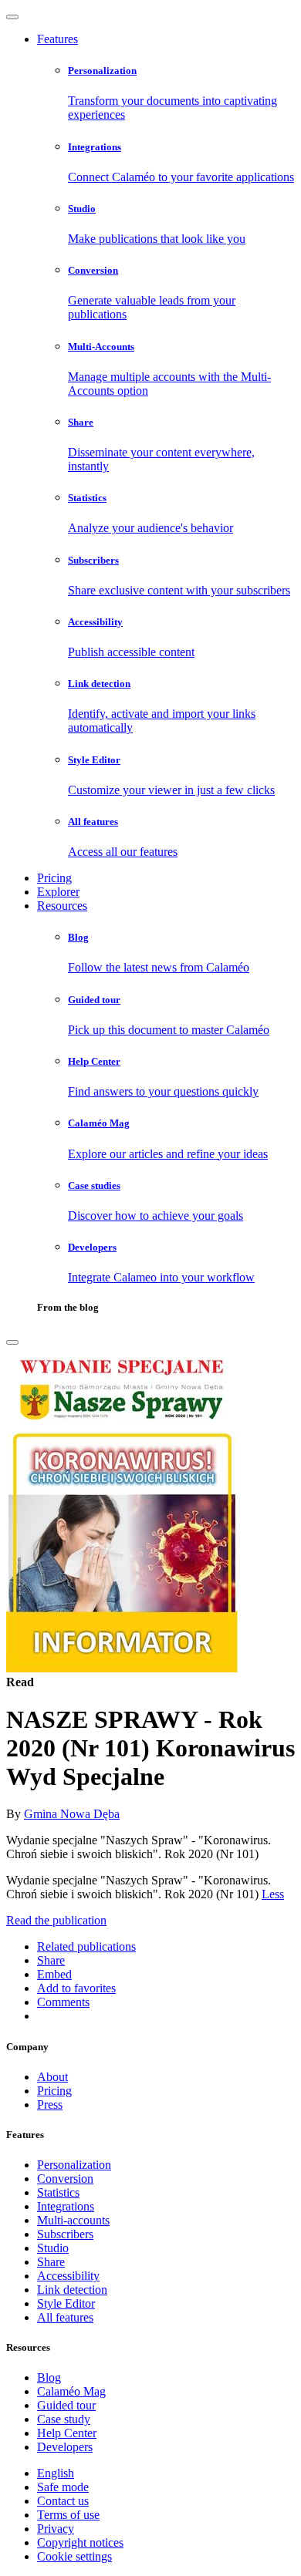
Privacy (56, 2529)
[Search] (12, 1342)
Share (51, 2262)
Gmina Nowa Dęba (72, 1814)
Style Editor (66, 2303)
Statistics (58, 2192)
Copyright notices (80, 2542)
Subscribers (65, 2234)
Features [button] (57, 39)
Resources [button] (62, 906)
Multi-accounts (73, 2220)
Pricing (54, 878)
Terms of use (68, 2515)
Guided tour (66, 2405)
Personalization (74, 2165)
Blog (49, 2377)
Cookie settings (74, 2556)
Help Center (67, 2433)
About (52, 2077)
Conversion (65, 2179)
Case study (64, 2419)
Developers (65, 2447)
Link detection (72, 2290)
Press (50, 2105)
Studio (53, 2248)
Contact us (63, 2501)
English (56, 2473)
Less (273, 1894)
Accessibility (68, 2276)
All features (65, 2317)
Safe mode (63, 2487)
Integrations (66, 2206)
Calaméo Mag (71, 2391)
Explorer (58, 892)
